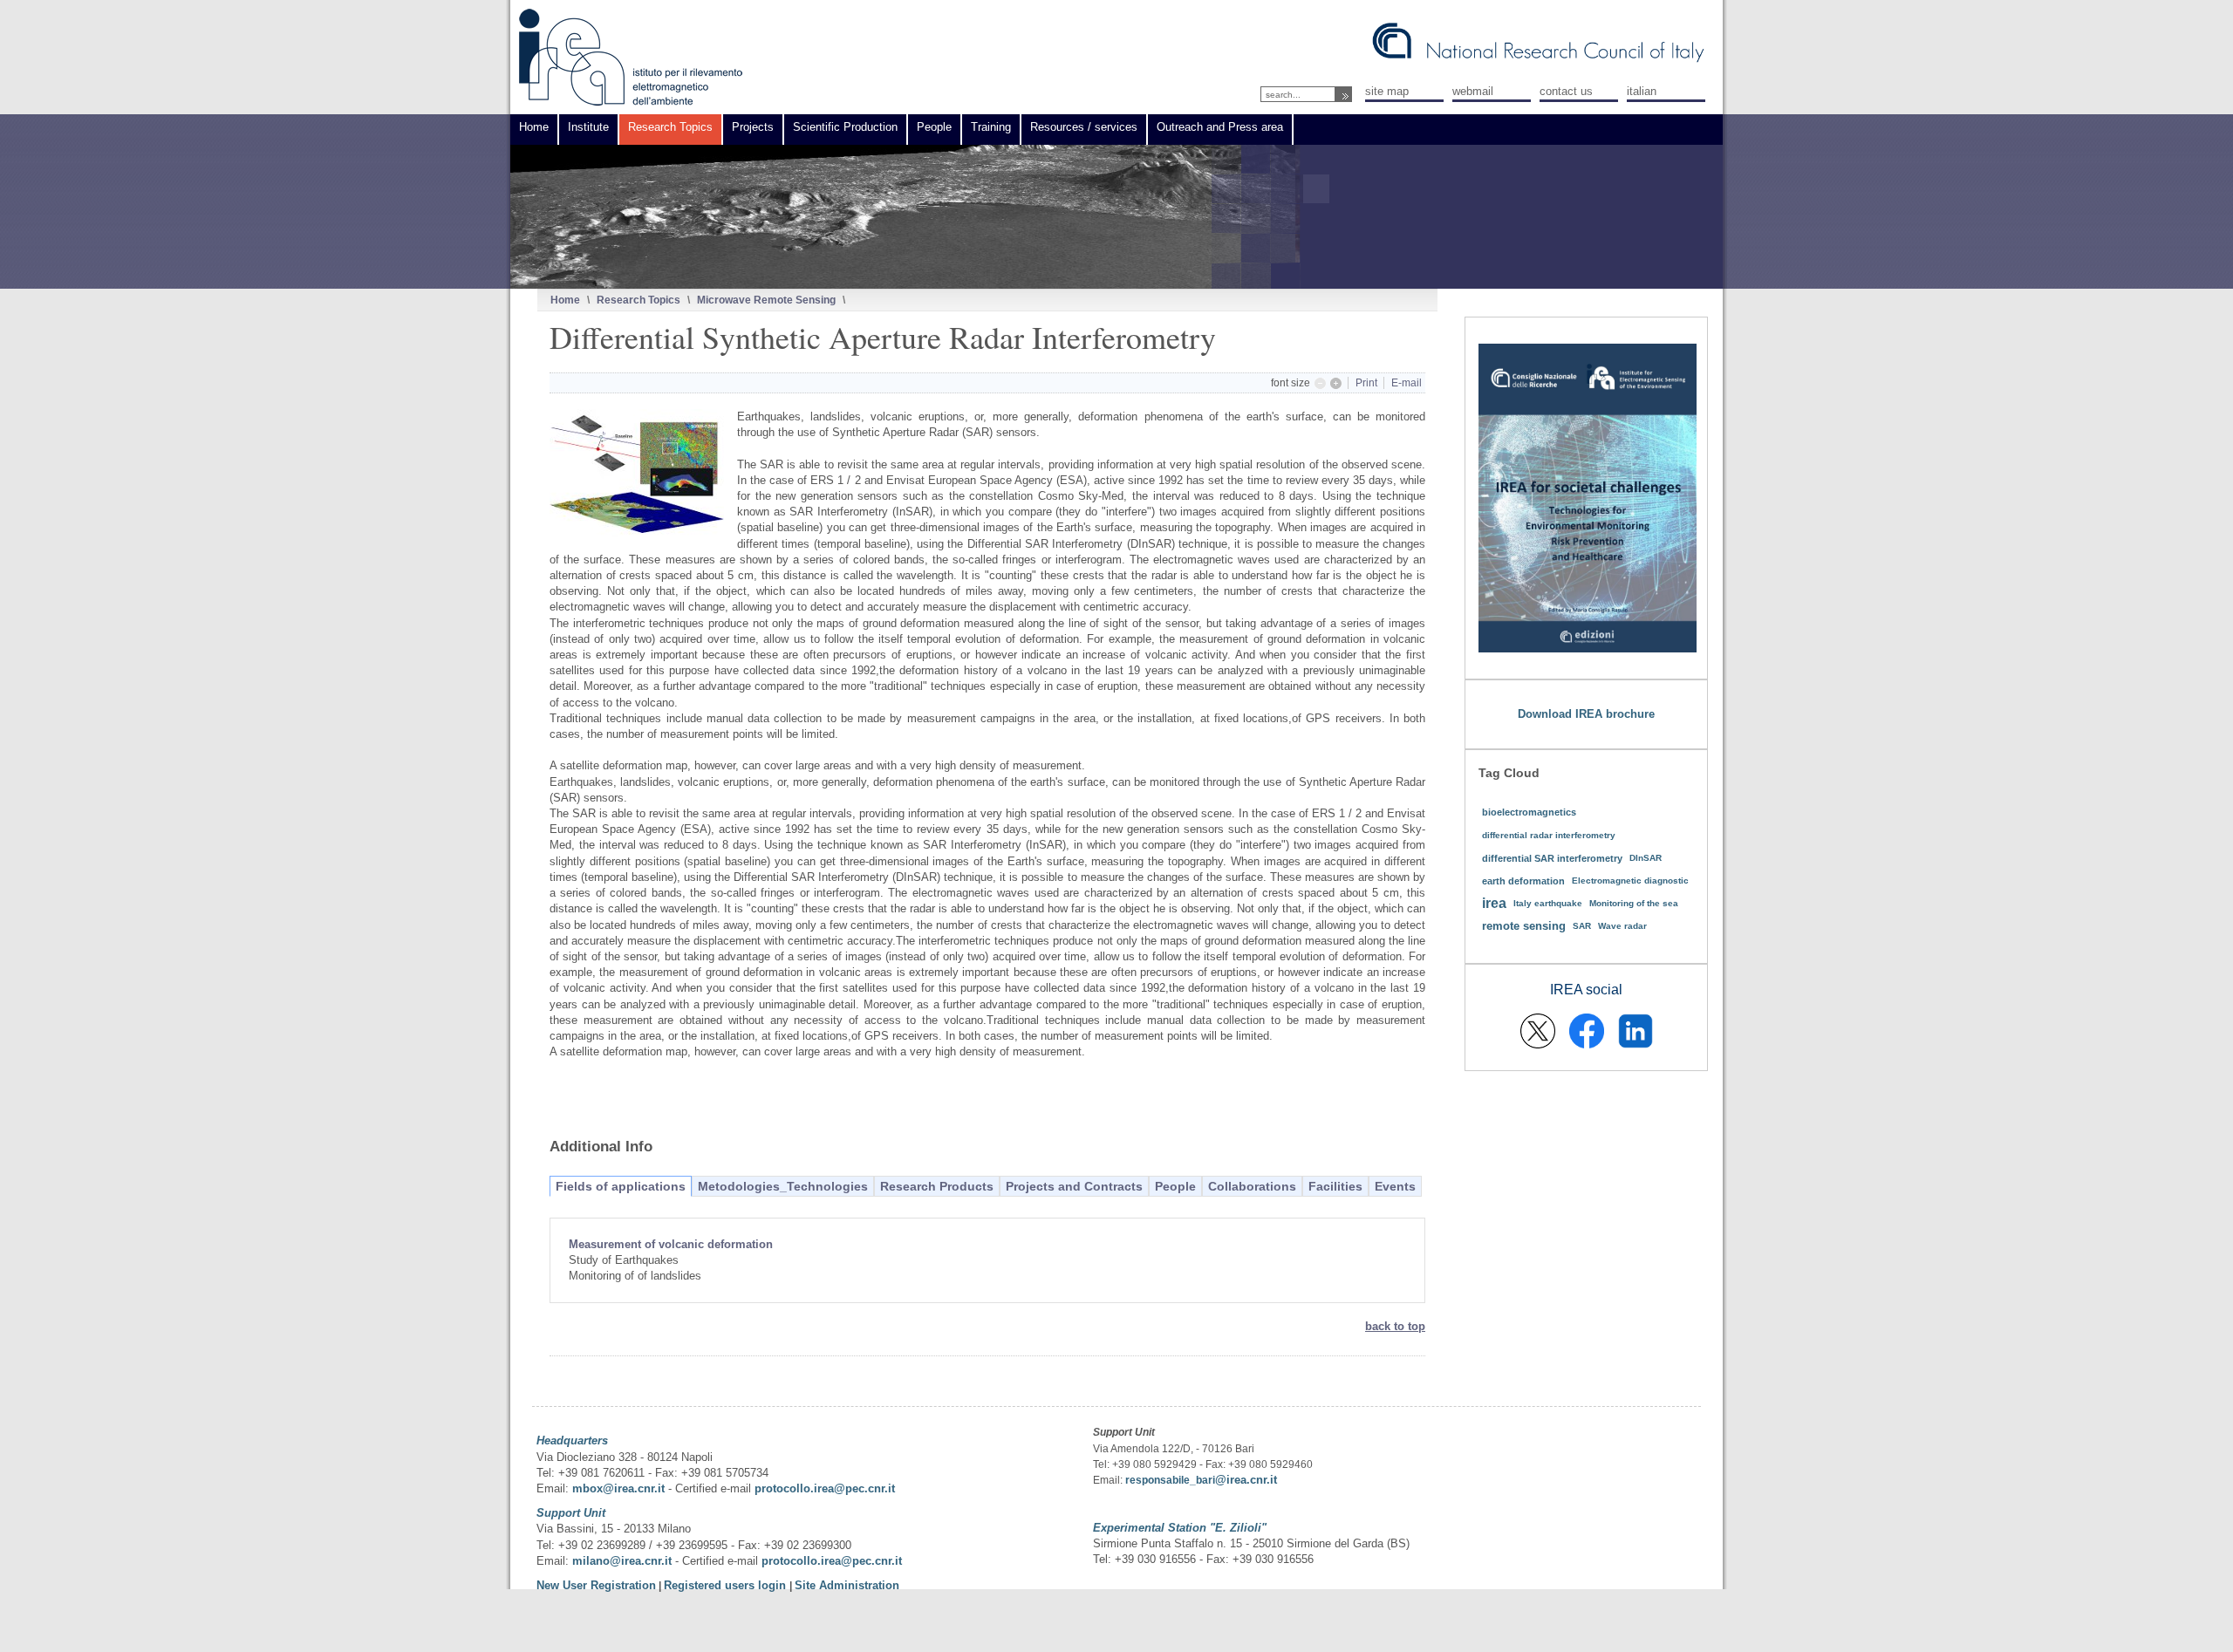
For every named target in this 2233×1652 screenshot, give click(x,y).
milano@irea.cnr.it (622, 1561)
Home (565, 300)
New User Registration (596, 1585)
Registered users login (727, 1585)
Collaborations (1252, 1186)
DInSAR (1646, 858)
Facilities (1335, 1186)
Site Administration (847, 1585)
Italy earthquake (1548, 903)
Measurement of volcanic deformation (671, 1244)
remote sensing (1524, 926)
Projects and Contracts (1074, 1186)
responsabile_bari (1170, 1480)
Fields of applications (621, 1186)
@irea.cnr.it (1246, 1480)
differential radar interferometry (1549, 835)
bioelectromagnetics (1529, 812)
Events (1395, 1186)
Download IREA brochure (1586, 714)
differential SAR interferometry (1552, 858)
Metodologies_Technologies (783, 1186)
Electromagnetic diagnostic (1630, 881)
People (1175, 1186)
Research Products (937, 1186)
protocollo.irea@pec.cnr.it (825, 1488)
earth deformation (1523, 881)
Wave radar (1622, 926)
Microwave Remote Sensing (766, 300)
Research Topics (638, 300)
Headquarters (572, 1440)
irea (1494, 903)
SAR (1582, 926)
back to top (1395, 1326)
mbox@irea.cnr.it (618, 1488)
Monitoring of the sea (1634, 903)
